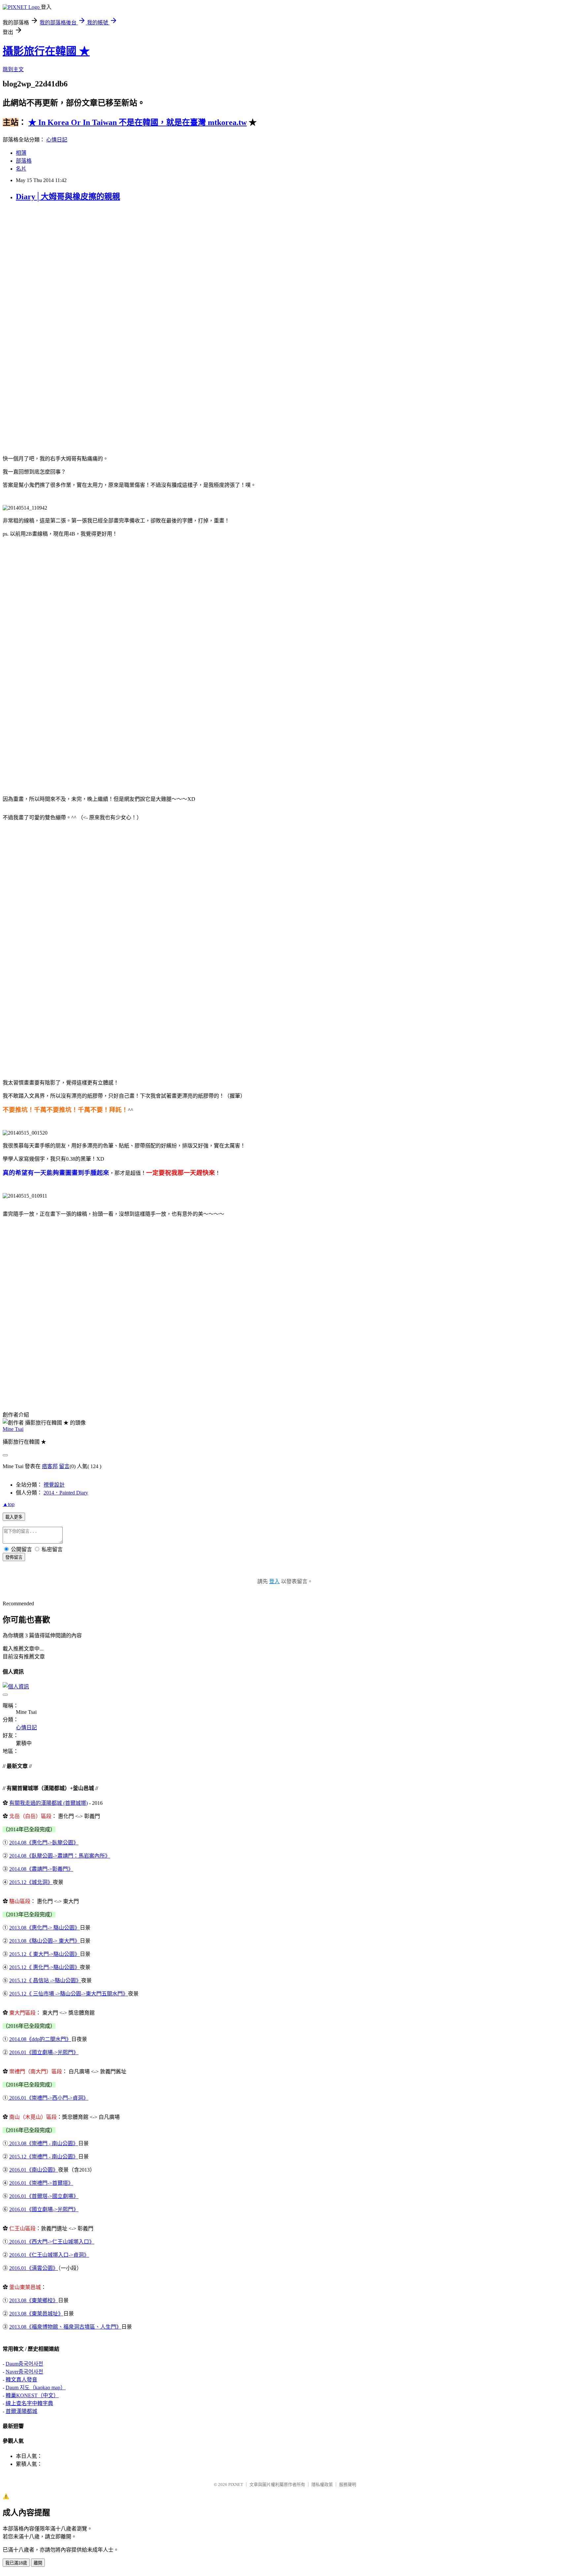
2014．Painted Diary (66, 1493)
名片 (21, 169)
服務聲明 (348, 2484)
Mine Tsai (13, 1429)
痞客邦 (50, 1466)
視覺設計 (54, 1485)
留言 (64, 1466)
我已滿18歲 (16, 2563)
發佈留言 (14, 1557)
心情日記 (57, 140)
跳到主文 (13, 69)
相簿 (21, 153)
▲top (9, 1504)
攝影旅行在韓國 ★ (46, 51)
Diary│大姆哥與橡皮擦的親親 (68, 197)
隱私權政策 (322, 2484)
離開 (38, 2563)
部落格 (24, 161)
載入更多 (14, 1517)
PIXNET (236, 2484)
